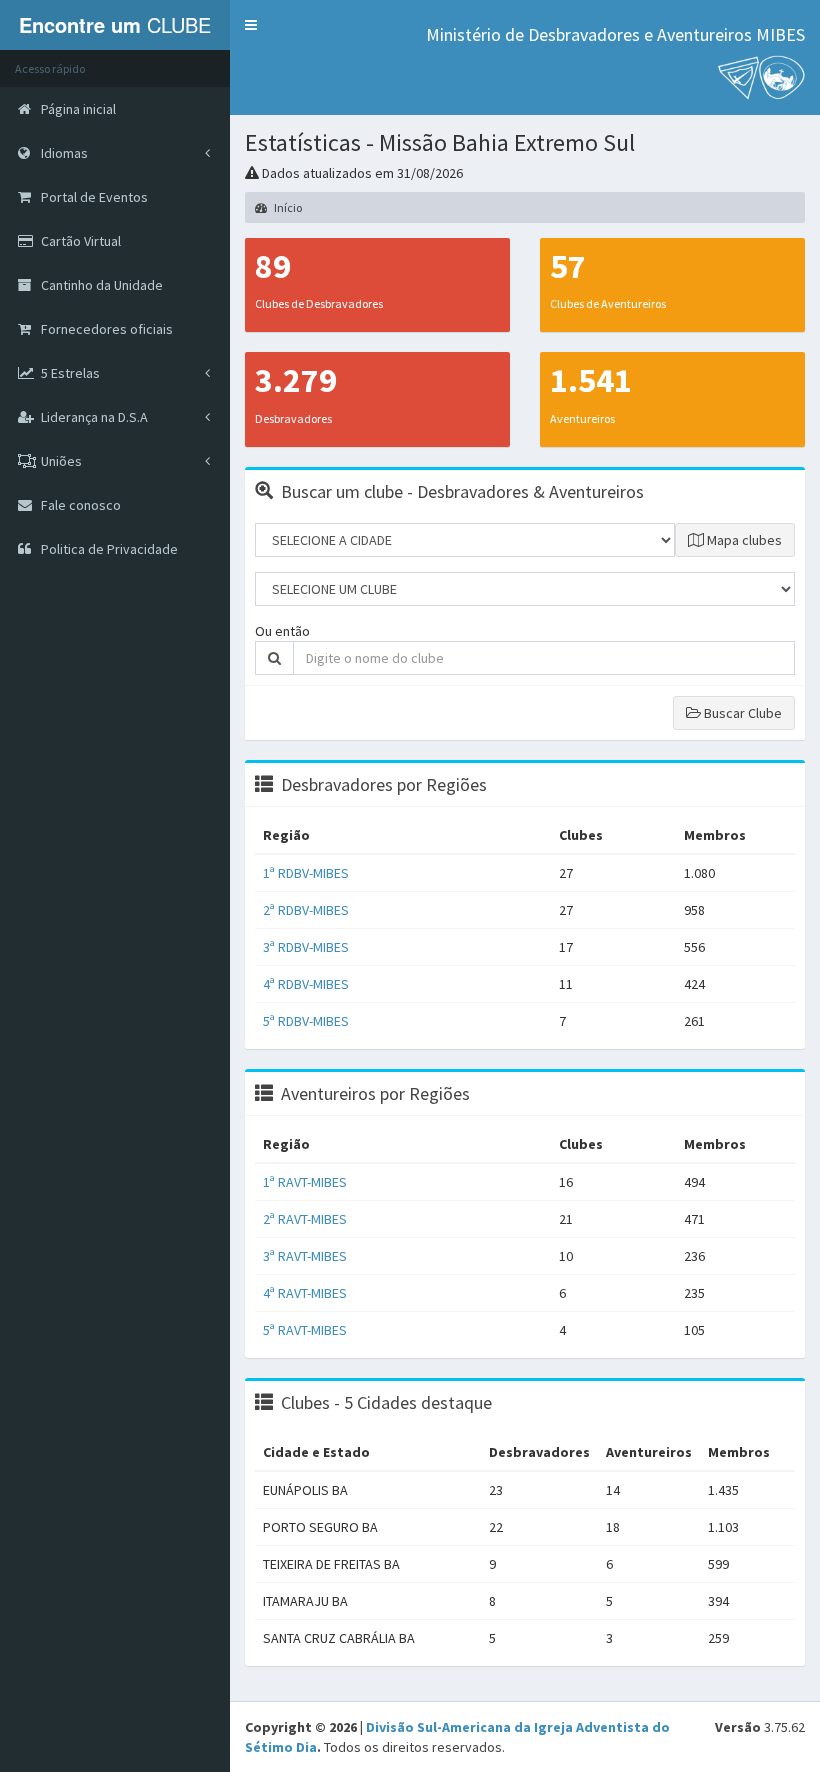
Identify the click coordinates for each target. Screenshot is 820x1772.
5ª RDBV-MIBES (306, 1021)
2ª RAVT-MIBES (305, 1219)
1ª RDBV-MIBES (306, 873)
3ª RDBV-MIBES (306, 947)
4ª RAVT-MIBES (305, 1293)
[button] (251, 25)
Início (287, 207)
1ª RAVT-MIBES (305, 1182)
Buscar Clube (741, 713)
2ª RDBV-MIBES (306, 910)
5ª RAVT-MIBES (305, 1330)
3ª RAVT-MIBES (305, 1256)
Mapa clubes (743, 540)
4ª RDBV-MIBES (306, 984)
